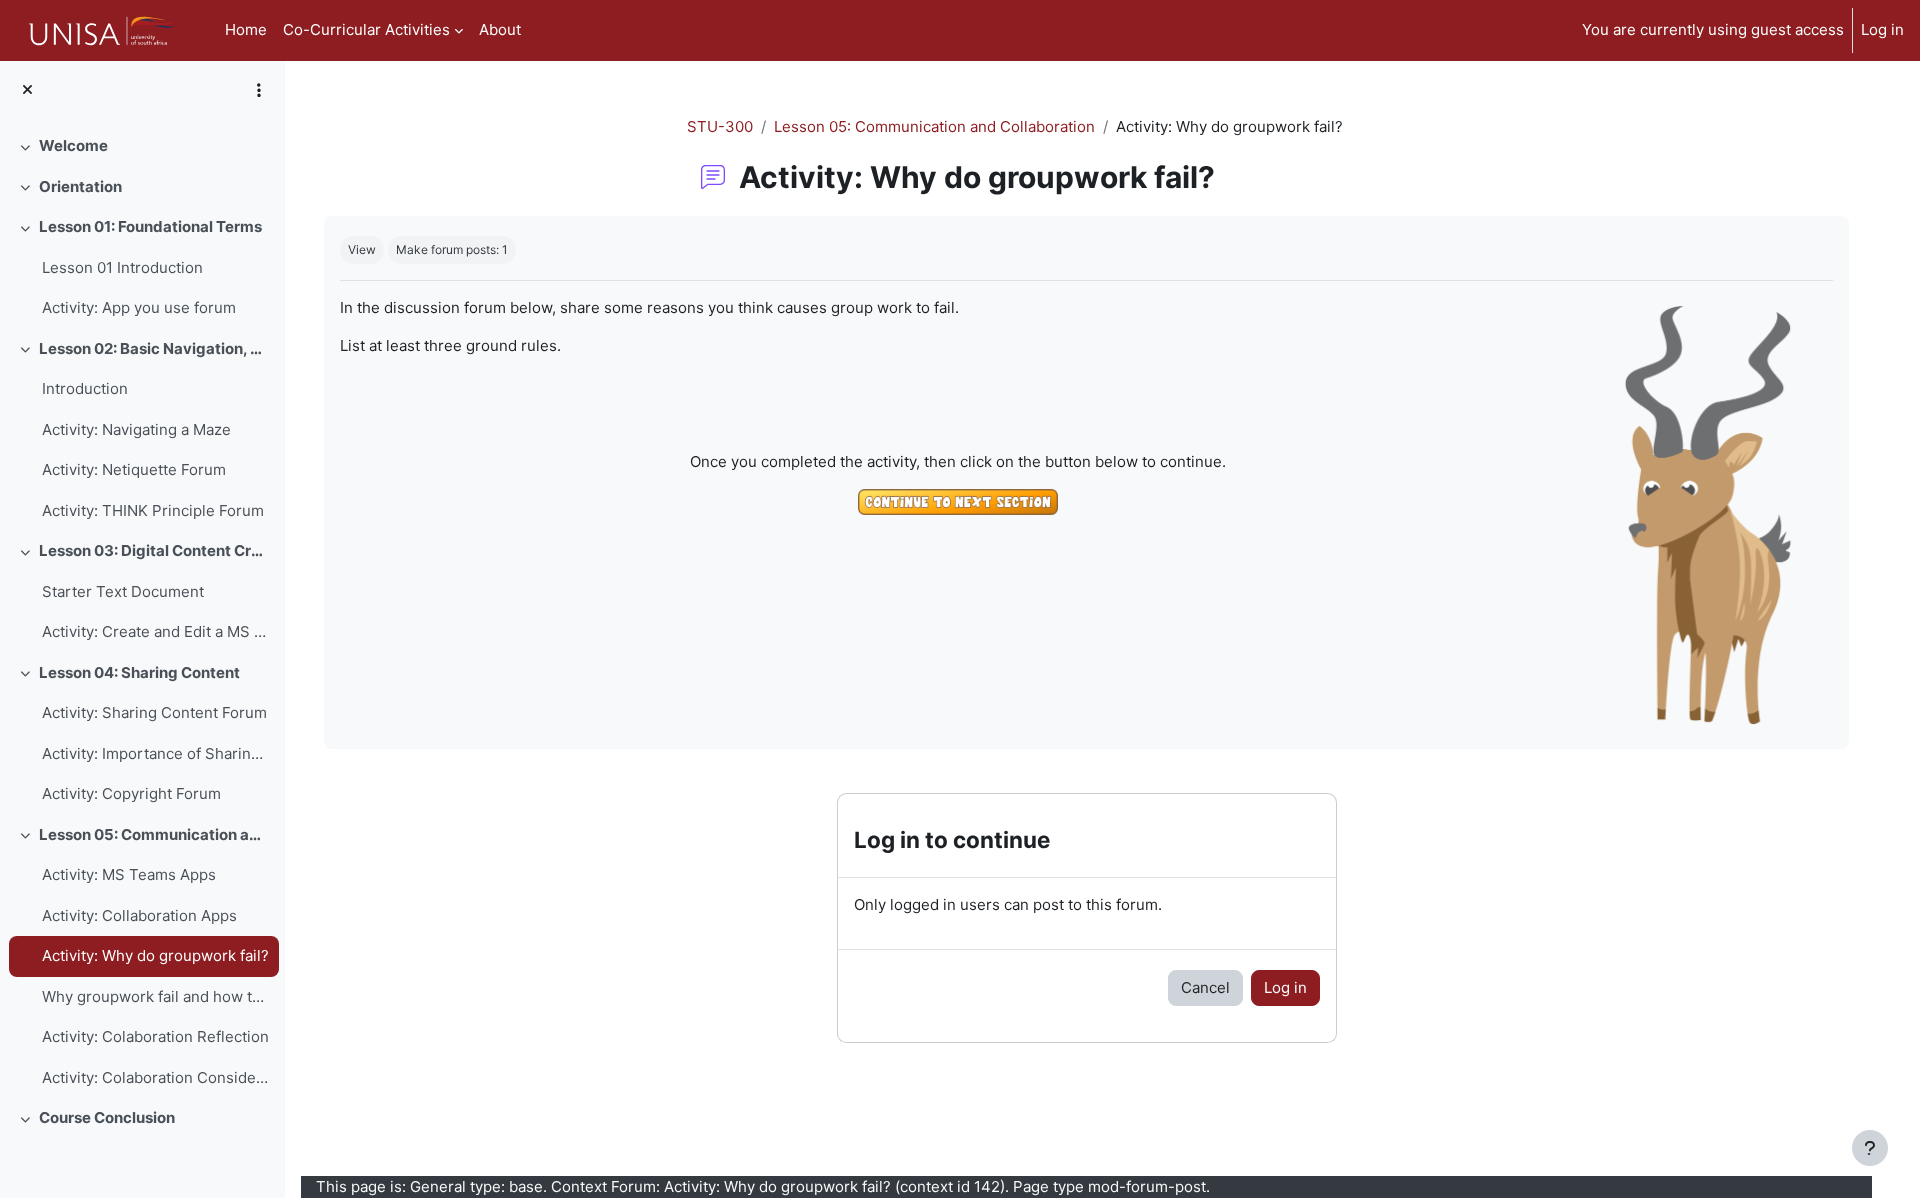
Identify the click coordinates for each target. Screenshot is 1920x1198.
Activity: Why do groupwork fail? (155, 955)
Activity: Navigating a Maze (136, 429)
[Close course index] (27, 90)
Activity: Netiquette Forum (134, 469)
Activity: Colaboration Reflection (155, 1036)
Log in (1882, 29)
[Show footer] (1870, 1148)
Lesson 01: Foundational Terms (150, 226)
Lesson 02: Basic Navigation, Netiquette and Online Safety (154, 348)
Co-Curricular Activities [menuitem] (366, 29)
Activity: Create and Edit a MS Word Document (155, 631)
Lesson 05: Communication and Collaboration (154, 834)
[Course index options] (259, 90)
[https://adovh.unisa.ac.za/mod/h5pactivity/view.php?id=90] (957, 505)
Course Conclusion (107, 1117)
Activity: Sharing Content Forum (154, 712)
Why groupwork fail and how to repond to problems (155, 996)
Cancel (1205, 987)
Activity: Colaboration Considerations (155, 1077)
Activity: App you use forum (139, 307)
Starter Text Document (123, 591)
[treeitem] (142, 146)
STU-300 (720, 126)
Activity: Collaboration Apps (139, 915)
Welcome (73, 145)
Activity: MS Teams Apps (129, 874)
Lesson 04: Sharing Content (139, 672)
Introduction (85, 388)
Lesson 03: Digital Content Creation (154, 550)
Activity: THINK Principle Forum (153, 510)
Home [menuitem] (246, 29)
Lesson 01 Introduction (122, 267)
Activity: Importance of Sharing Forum (155, 753)
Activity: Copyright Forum (131, 793)
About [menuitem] (500, 29)
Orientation (80, 186)
